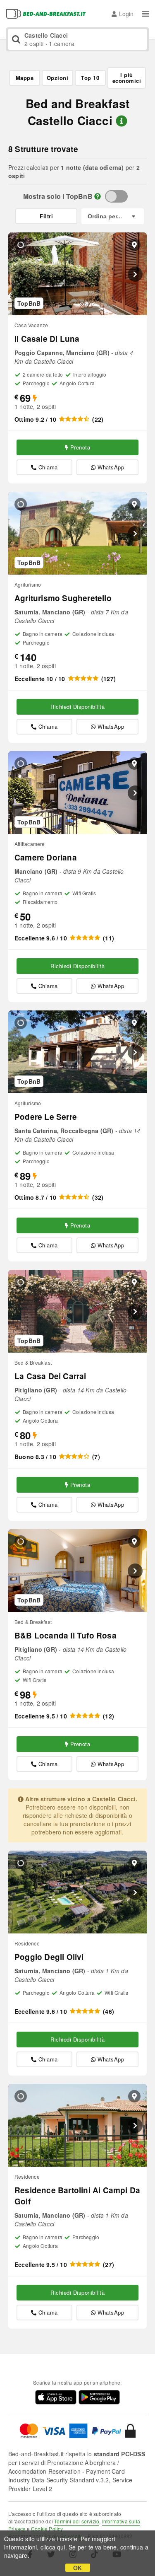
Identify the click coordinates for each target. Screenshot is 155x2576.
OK (77, 2568)
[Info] (98, 196)
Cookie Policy (47, 2529)
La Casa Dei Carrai (50, 1376)
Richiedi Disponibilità (77, 707)
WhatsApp (111, 467)
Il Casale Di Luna (47, 339)
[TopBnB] (116, 196)
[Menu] (145, 14)
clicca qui (53, 2547)
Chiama (48, 467)
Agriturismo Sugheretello (63, 598)
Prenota (80, 447)
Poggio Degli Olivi (49, 1957)
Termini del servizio (77, 2521)
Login (126, 14)
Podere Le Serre (46, 1117)
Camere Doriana (46, 857)
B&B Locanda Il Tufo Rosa (66, 1635)
